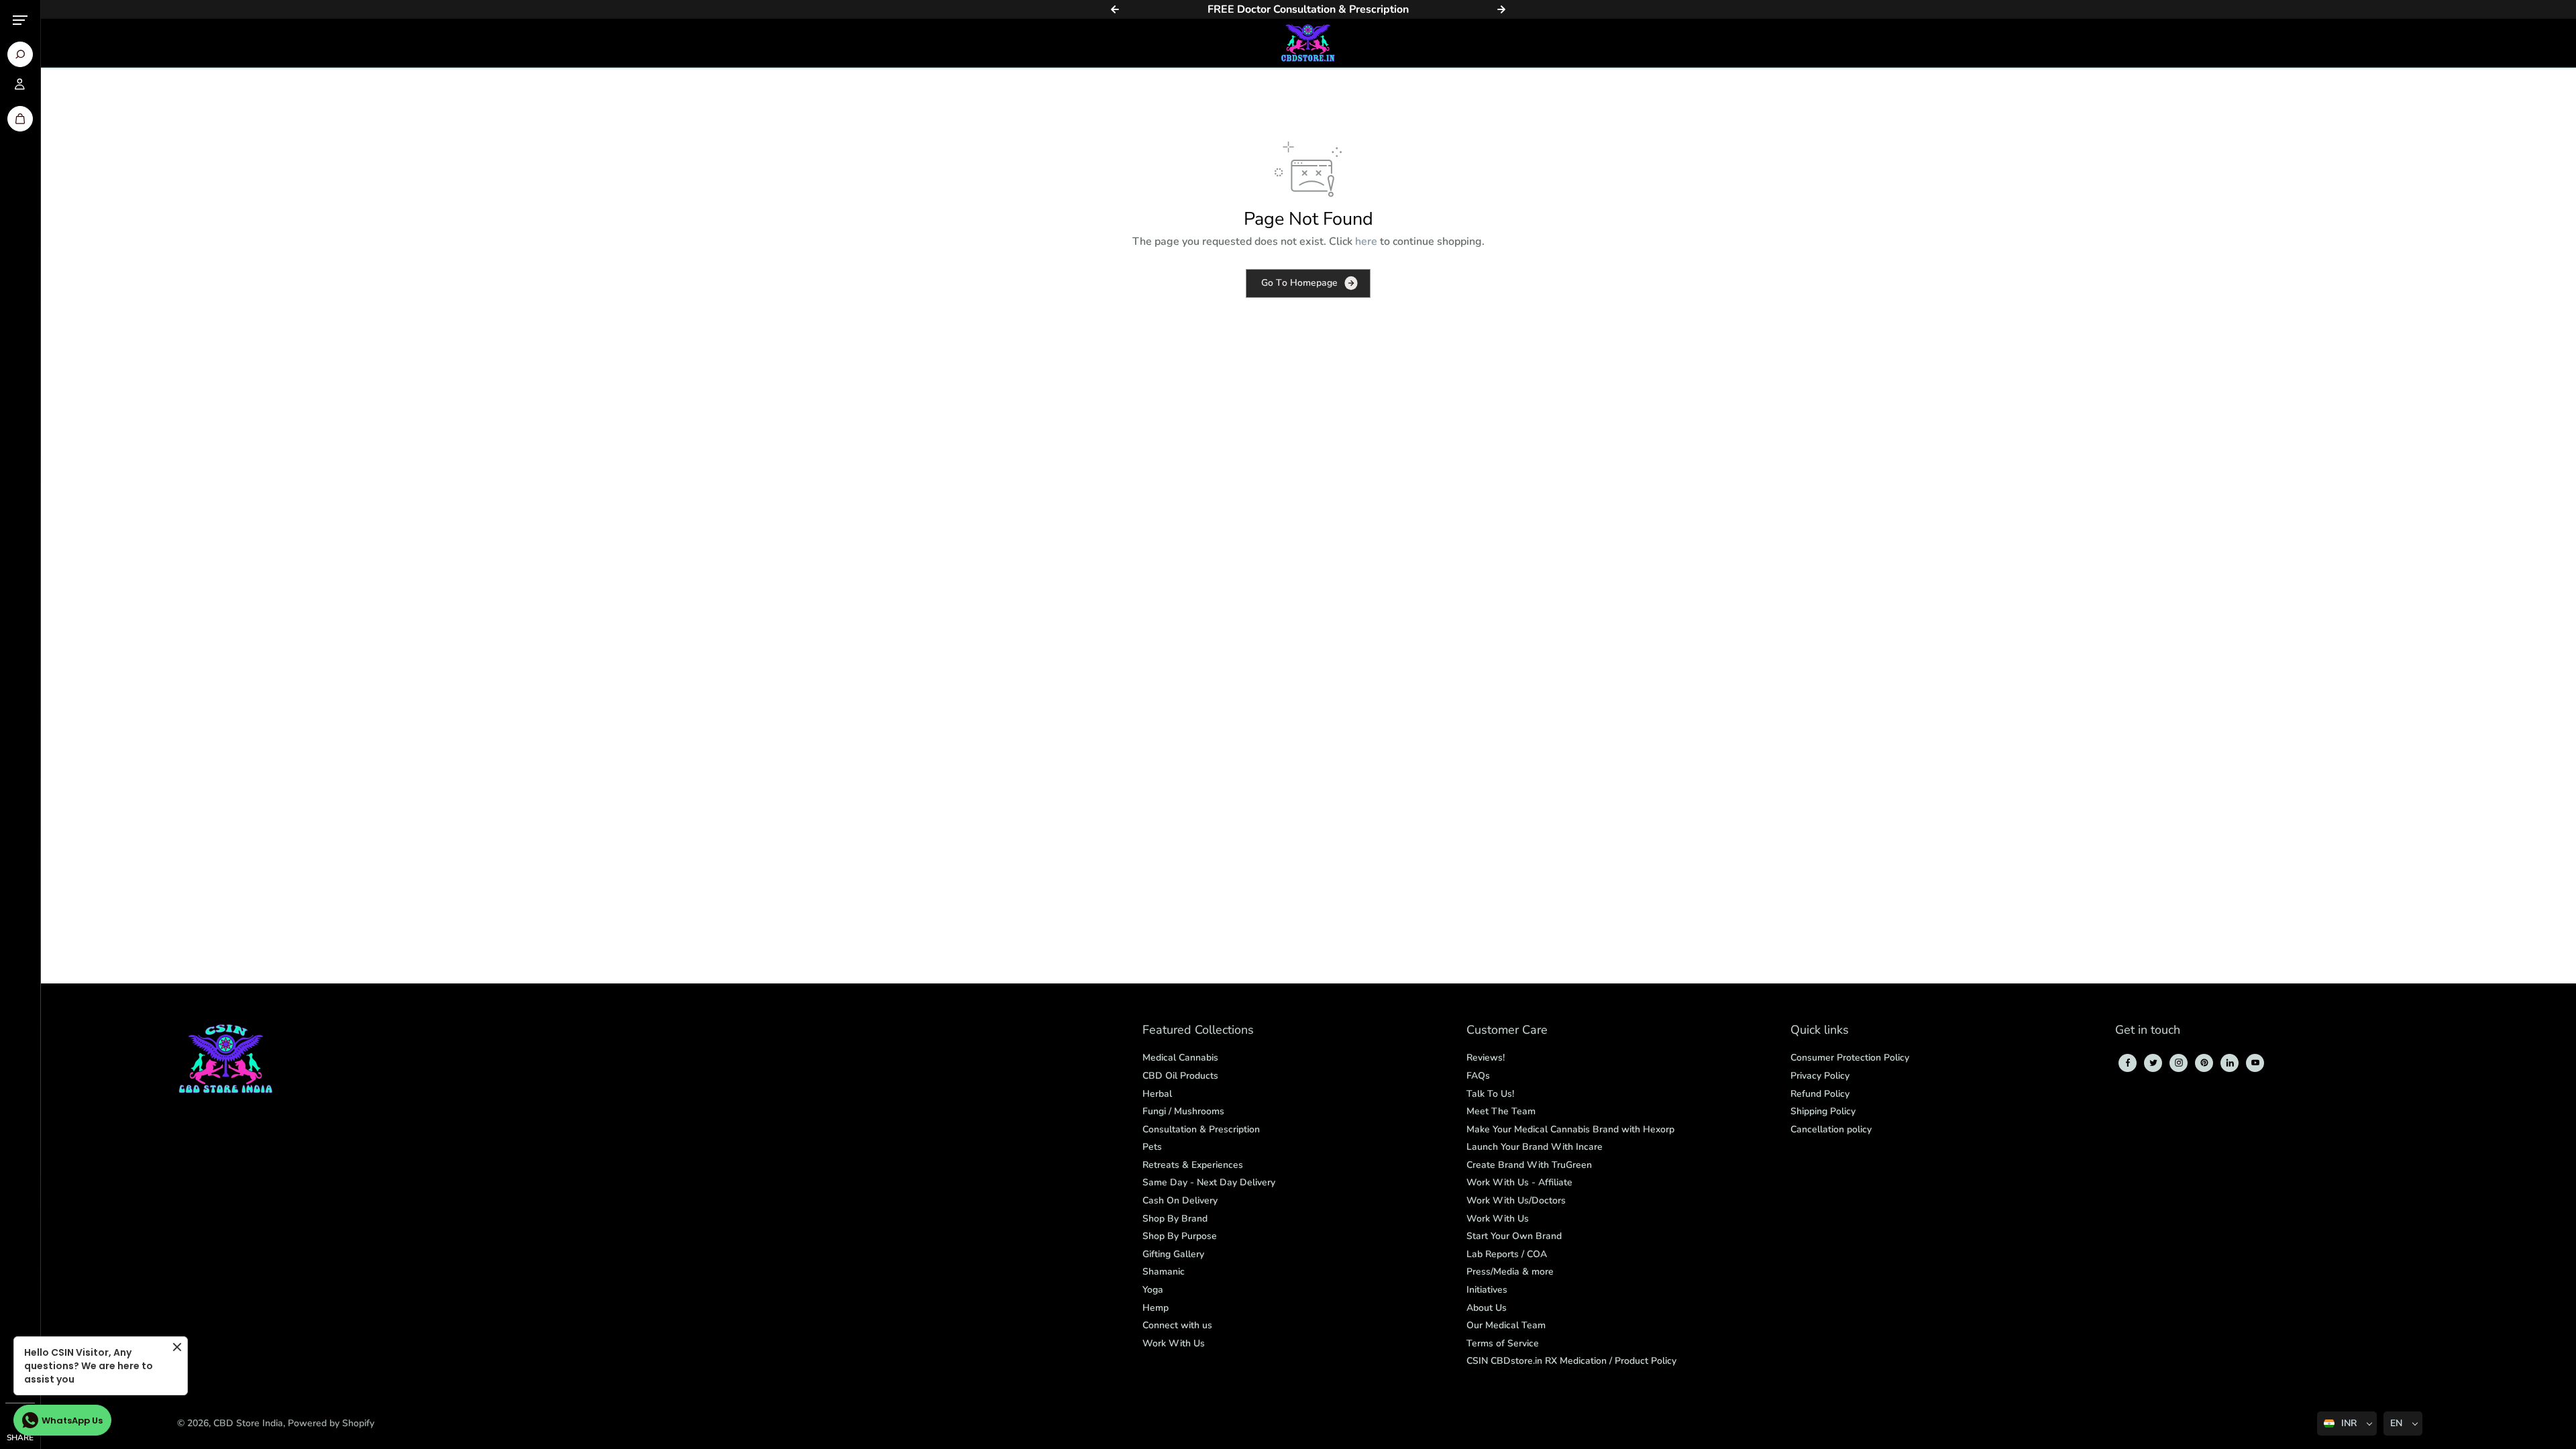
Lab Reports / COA (1507, 1254)
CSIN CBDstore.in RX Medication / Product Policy (1571, 1361)
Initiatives (1487, 1290)
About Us (1487, 1308)
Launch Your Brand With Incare (1535, 1147)
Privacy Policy (1820, 1076)
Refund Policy (1820, 1094)
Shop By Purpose (1180, 1236)
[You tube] (2255, 1063)
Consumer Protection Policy (1850, 1058)
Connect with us (1177, 1325)
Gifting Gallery (1173, 1254)
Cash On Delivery (1180, 1200)
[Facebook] (2128, 1063)
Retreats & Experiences (1193, 1165)
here (1366, 241)
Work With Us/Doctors (1516, 1200)
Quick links (1820, 1031)
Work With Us (1174, 1343)
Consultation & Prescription (1201, 1129)
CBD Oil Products (1180, 1076)
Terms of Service (1503, 1343)
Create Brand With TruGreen (1529, 1165)
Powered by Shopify (331, 1423)
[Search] (20, 54)
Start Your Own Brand (1514, 1236)
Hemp (1156, 1308)
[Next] (1501, 9)
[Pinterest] (2204, 1063)
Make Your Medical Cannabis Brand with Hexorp (1570, 1129)
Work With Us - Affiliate (1519, 1182)
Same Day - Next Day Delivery (1209, 1182)
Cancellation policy (1831, 1129)
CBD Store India (248, 1423)
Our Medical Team (1506, 1325)
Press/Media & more (1510, 1272)
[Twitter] (2153, 1063)
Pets (1152, 1147)
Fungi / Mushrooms (1183, 1111)
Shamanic (1164, 1272)
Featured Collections (1198, 1031)
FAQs (1478, 1076)
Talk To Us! (1490, 1094)
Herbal (1157, 1094)
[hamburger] (20, 20)
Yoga (1153, 1290)
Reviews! (1486, 1058)
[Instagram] (2179, 1063)
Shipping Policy (1823, 1111)
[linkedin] (2230, 1063)
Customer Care (1507, 1031)
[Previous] (1115, 9)
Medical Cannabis (1180, 1058)
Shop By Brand (1175, 1219)
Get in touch (2148, 1031)
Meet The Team (1501, 1111)
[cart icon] (20, 119)
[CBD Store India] (1308, 43)
